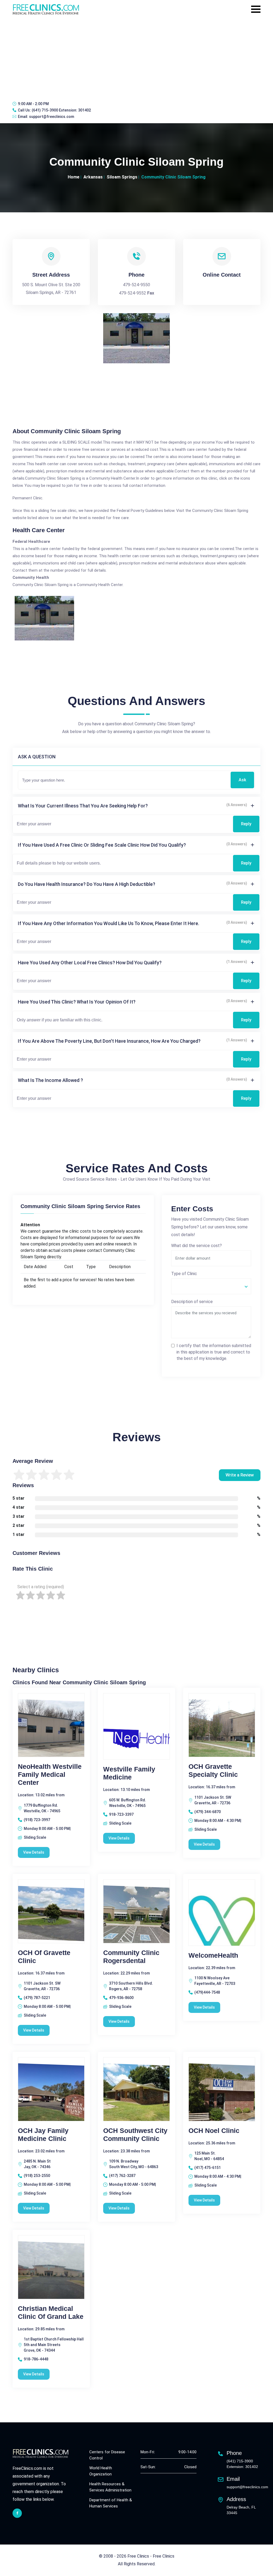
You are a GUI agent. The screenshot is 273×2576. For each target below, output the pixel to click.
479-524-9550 (136, 285)
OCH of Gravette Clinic (44, 1957)
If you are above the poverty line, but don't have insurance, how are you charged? (109, 1041)
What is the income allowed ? (50, 1080)
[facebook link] (17, 2513)
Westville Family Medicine (129, 1773)
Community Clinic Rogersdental (131, 1957)
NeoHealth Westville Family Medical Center (50, 1774)
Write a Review (240, 1475)
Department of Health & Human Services (111, 2503)
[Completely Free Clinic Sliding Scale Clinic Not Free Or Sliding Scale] (211, 1286)
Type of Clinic (184, 1274)
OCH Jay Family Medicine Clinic (43, 2135)
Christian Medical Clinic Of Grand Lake (51, 2312)
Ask (242, 780)
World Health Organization (101, 2471)
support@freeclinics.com (52, 117)
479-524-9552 (133, 293)
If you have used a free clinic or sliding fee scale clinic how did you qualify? (102, 845)
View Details (34, 1852)
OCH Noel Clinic (214, 2131)
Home (74, 177)
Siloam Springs (122, 177)
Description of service (192, 1302)
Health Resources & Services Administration (110, 2487)
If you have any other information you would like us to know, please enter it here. (109, 923)
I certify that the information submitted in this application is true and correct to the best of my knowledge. (214, 1352)
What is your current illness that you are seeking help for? (83, 806)
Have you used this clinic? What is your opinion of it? (77, 1002)
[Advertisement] (136, 57)
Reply (246, 824)
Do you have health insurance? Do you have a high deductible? (87, 884)
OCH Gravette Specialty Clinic (213, 1770)
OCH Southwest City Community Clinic (135, 2135)
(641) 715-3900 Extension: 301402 (61, 110)
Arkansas (93, 177)
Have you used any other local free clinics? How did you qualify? (90, 963)
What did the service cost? (196, 1246)
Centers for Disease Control (107, 2455)
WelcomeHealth (213, 1955)
